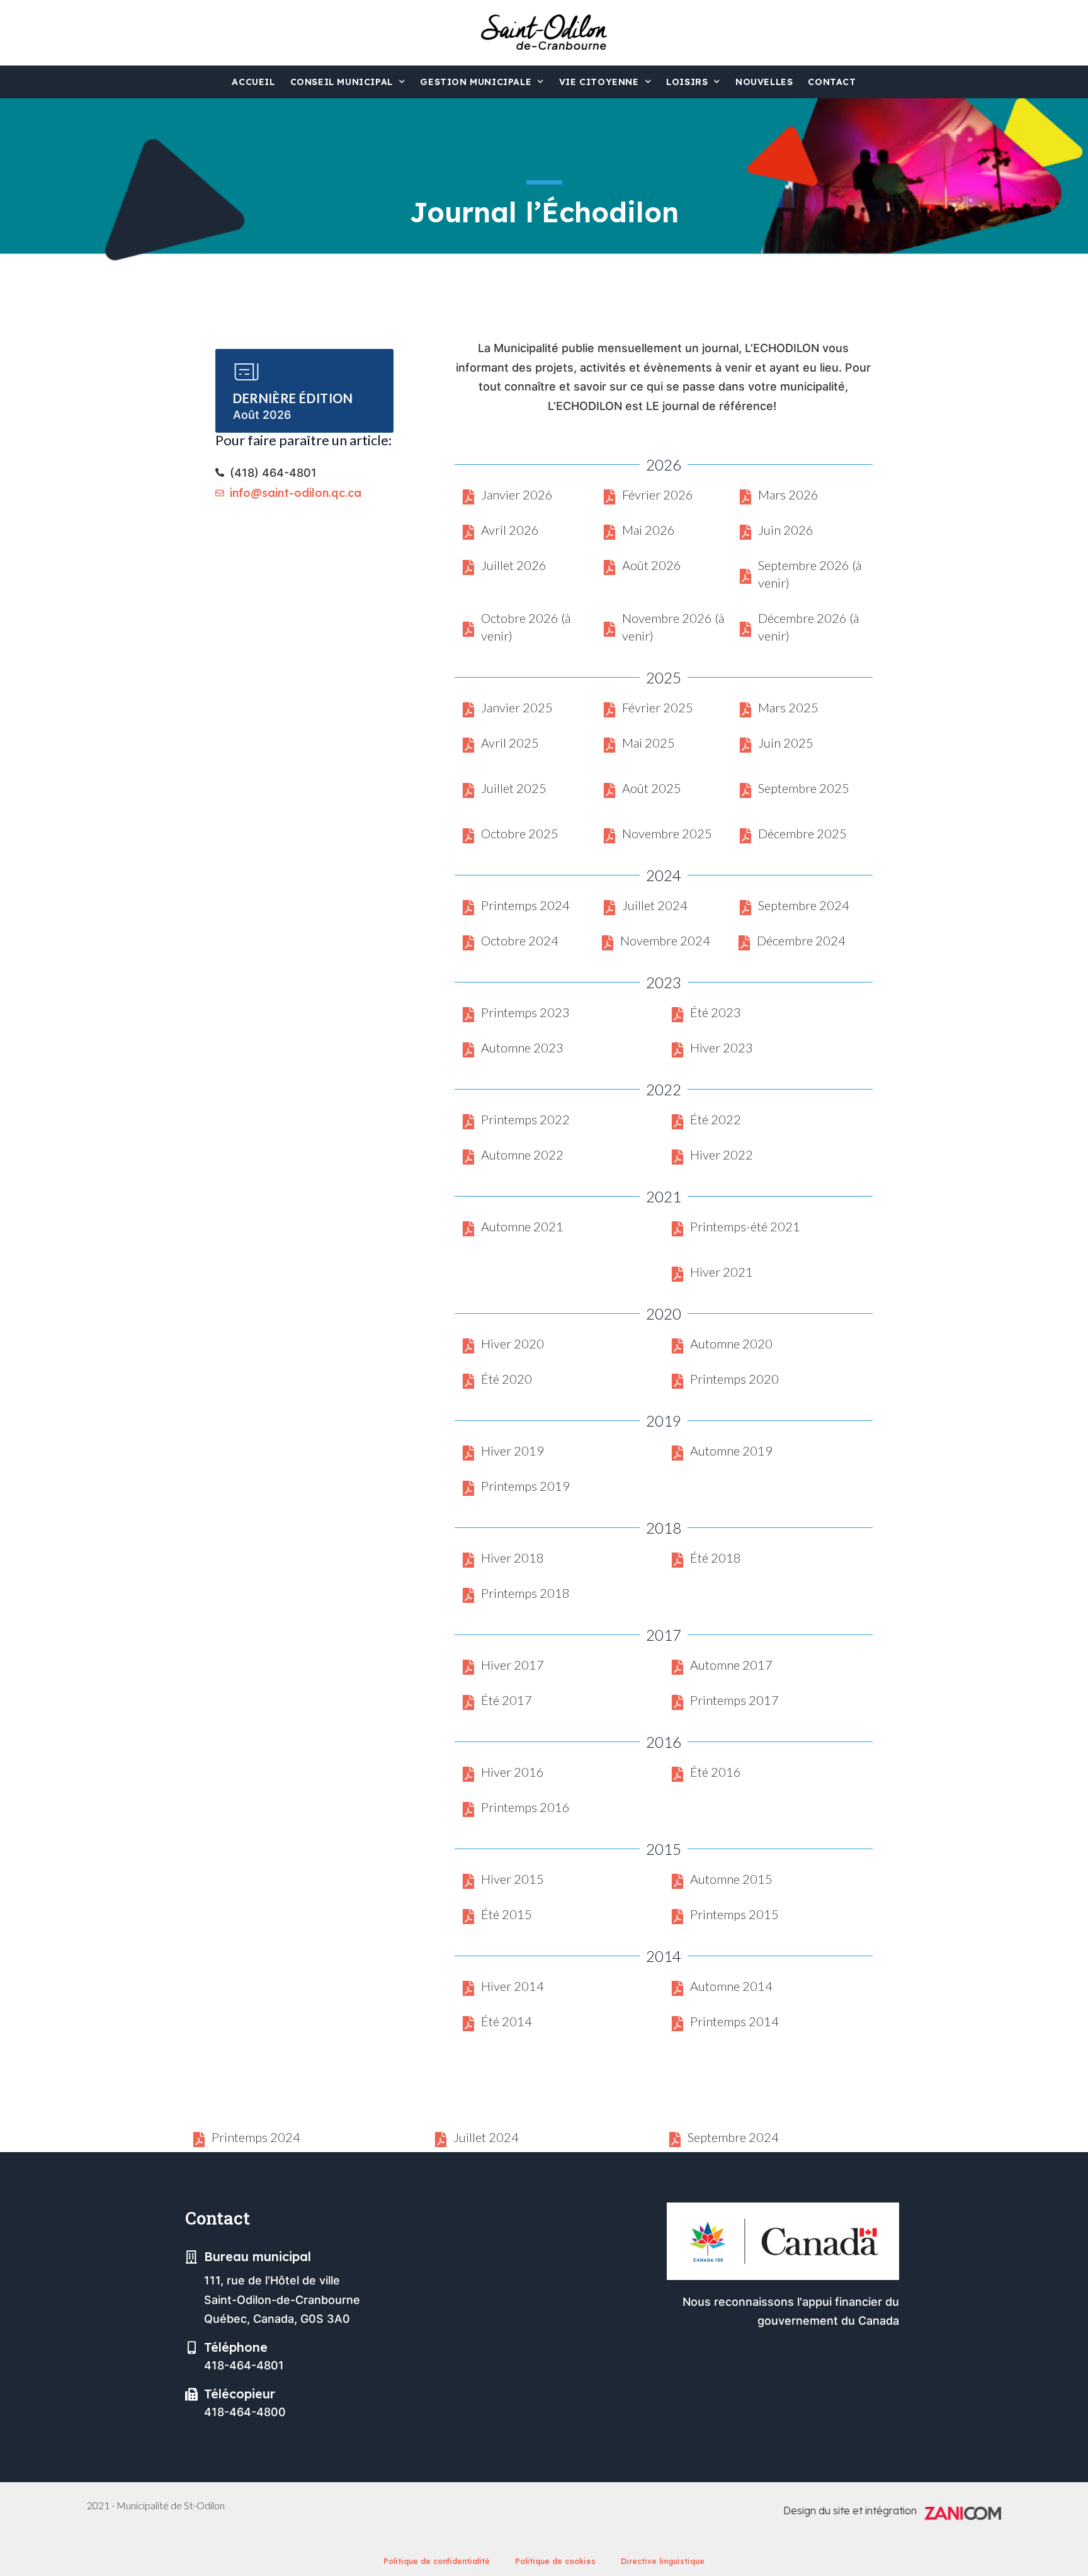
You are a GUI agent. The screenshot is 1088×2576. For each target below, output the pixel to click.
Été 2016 (716, 1772)
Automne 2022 (522, 1154)
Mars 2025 (788, 707)
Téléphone (236, 2347)
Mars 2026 (788, 494)
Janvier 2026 (517, 494)
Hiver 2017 (513, 1665)
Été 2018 (716, 1558)
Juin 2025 (786, 743)
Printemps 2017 (734, 1700)
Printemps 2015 (734, 1914)
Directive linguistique (663, 2561)
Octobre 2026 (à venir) (526, 627)
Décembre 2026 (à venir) (808, 627)
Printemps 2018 (525, 1593)
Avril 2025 (510, 743)
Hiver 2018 (513, 1558)
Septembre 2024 (804, 905)
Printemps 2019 (525, 1486)
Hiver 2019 (513, 1450)
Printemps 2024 (525, 905)
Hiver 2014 (513, 1986)
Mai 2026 (649, 530)
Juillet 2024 (655, 905)
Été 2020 (507, 1379)
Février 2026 (658, 494)
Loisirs (687, 82)
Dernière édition (293, 398)
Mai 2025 (649, 743)
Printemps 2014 (734, 2021)
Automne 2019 (731, 1450)
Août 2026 (652, 565)
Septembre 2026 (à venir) (810, 574)
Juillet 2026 (514, 565)
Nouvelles (764, 82)
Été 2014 (507, 2021)
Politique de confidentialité (437, 2561)
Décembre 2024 (801, 940)
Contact (832, 82)
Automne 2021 (522, 1226)
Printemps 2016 (525, 1807)
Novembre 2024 (665, 940)
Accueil (253, 82)
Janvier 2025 (517, 707)
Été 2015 (507, 1914)
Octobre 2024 (520, 940)
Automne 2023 (522, 1047)
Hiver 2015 (513, 1879)
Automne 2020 (731, 1343)
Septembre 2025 (804, 788)
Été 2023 (716, 1012)
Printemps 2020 (734, 1379)
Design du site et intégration (850, 2510)
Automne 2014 (731, 1986)
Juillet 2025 (514, 788)
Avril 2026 (510, 530)
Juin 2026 (786, 530)
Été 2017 (507, 1700)
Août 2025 (652, 788)
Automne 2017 (731, 1665)
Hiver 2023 (722, 1047)
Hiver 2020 (513, 1343)
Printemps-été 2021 (745, 1226)
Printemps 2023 (525, 1012)
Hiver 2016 (513, 1772)
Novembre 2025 (667, 833)
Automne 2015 (731, 1879)
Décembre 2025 (802, 833)
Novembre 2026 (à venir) (673, 627)
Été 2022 (716, 1119)
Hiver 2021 (722, 1272)
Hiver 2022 (722, 1154)
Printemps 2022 (525, 1119)
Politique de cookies (555, 2561)
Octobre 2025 (520, 833)
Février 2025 (658, 707)
